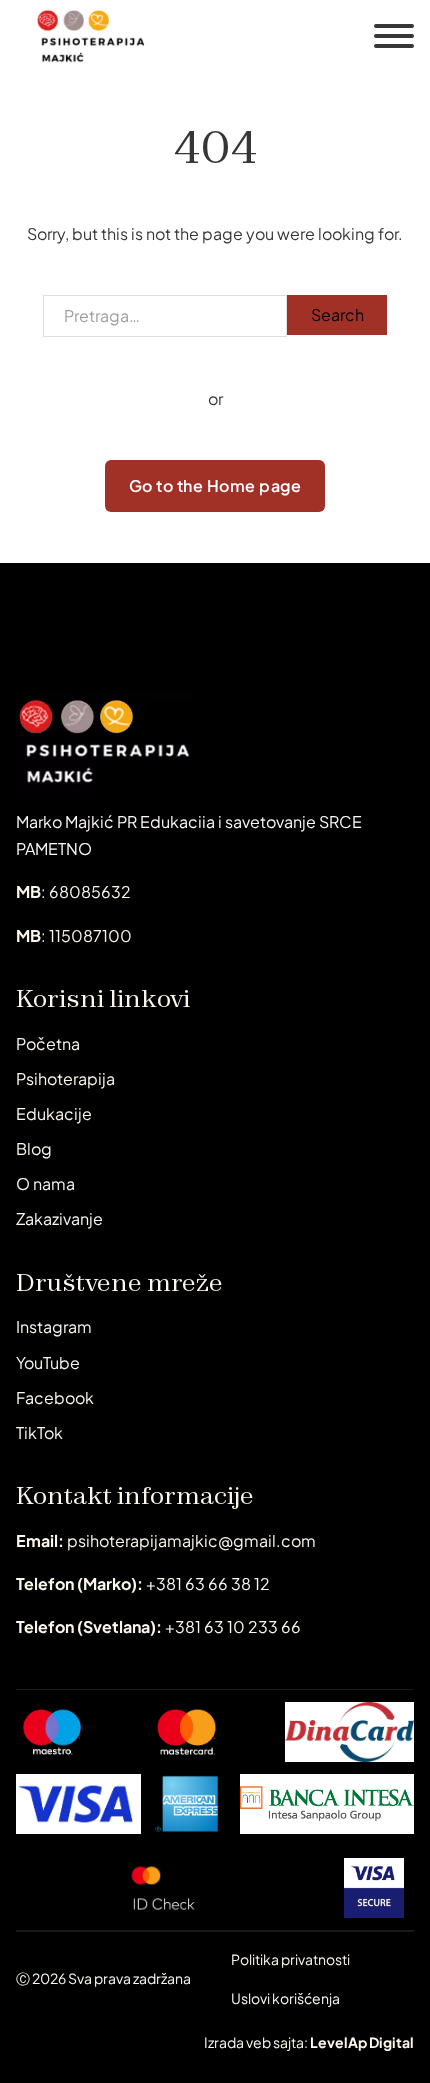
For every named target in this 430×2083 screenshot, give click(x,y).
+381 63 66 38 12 (143, 1583)
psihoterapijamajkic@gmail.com (166, 1540)
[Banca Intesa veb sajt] (327, 1804)
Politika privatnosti (290, 1959)
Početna (48, 1043)
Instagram (54, 1326)
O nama (45, 1183)
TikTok (39, 1432)
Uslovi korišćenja (285, 1998)
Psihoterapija (65, 1078)
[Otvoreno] (394, 36)
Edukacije (54, 1113)
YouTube (48, 1362)
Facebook (55, 1397)
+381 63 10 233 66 (158, 1626)
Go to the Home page (215, 485)
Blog (34, 1148)
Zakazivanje (59, 1218)
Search (337, 314)
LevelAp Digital (362, 2042)
